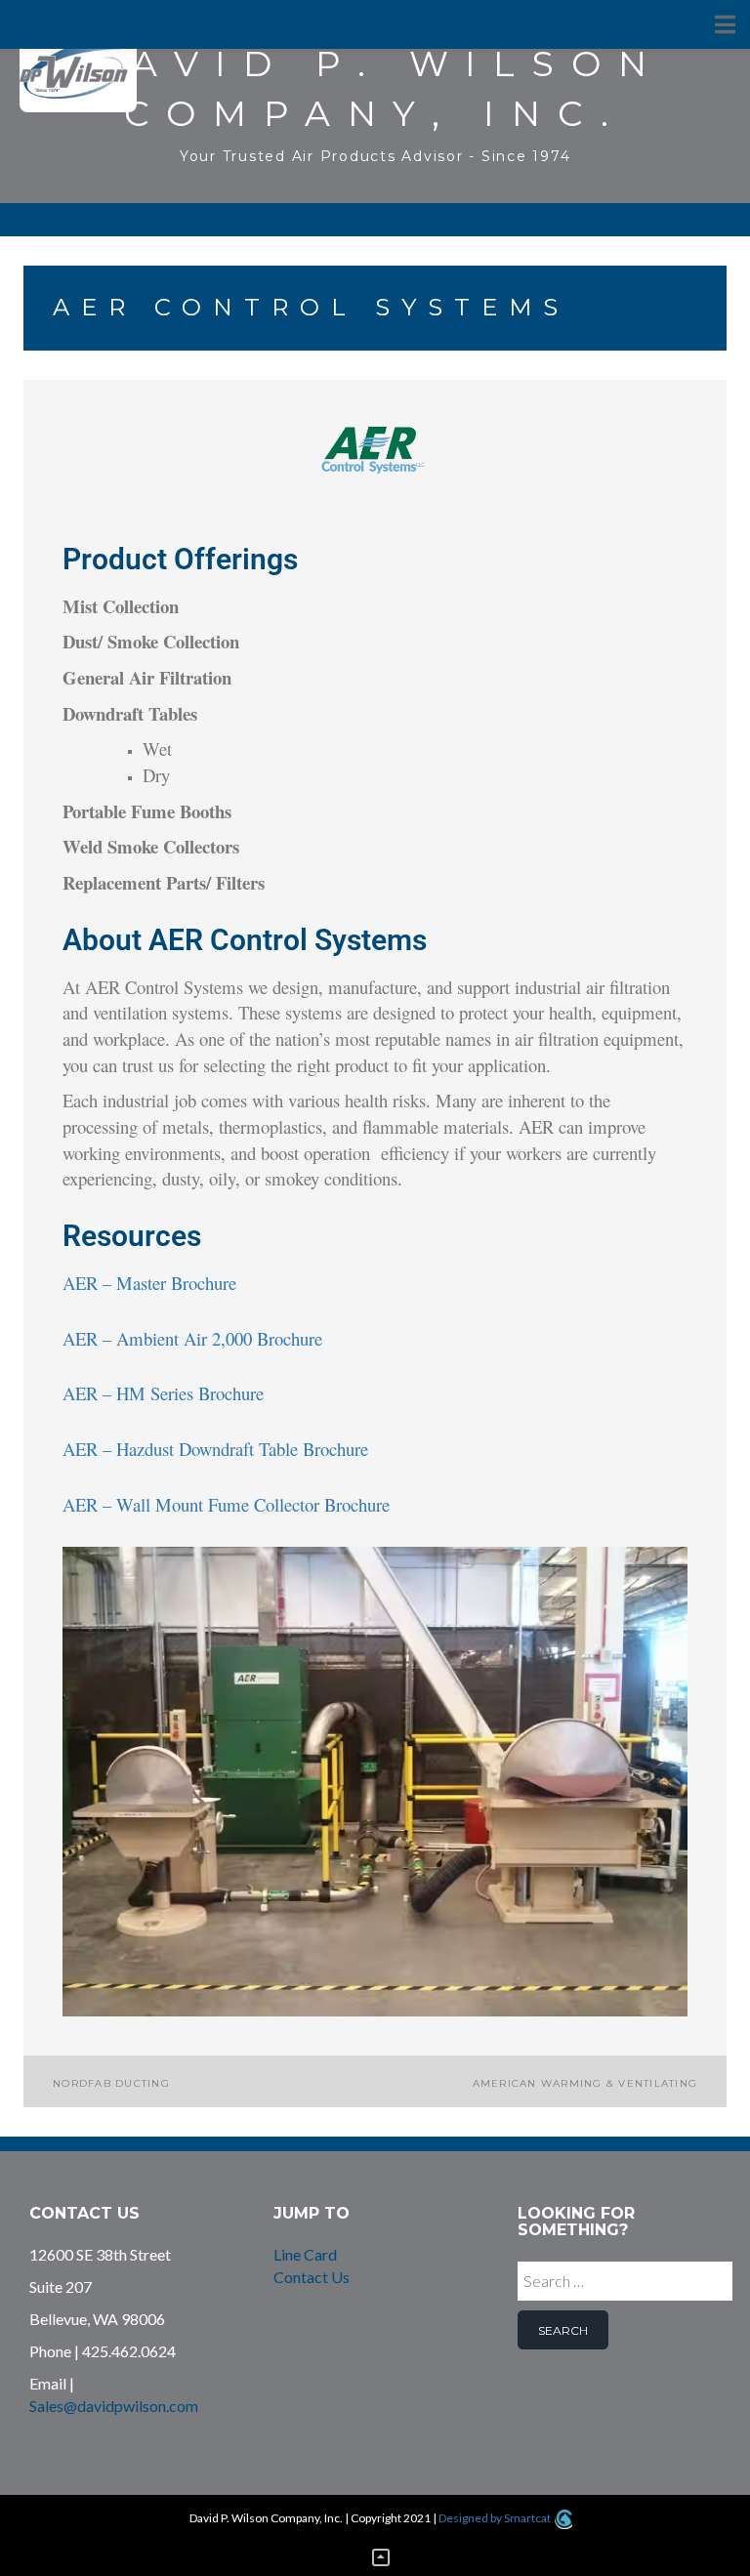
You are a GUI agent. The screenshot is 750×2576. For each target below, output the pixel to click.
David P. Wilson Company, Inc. (375, 88)
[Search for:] (625, 2286)
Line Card (305, 2254)
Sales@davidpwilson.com (114, 2406)
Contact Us (312, 2277)
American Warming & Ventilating (585, 2083)
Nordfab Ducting (111, 2083)
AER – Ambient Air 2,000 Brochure (192, 1338)
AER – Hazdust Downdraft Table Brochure (215, 1449)
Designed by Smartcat (496, 2518)
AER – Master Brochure (149, 1283)
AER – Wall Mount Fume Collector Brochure (226, 1504)
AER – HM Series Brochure (163, 1393)
